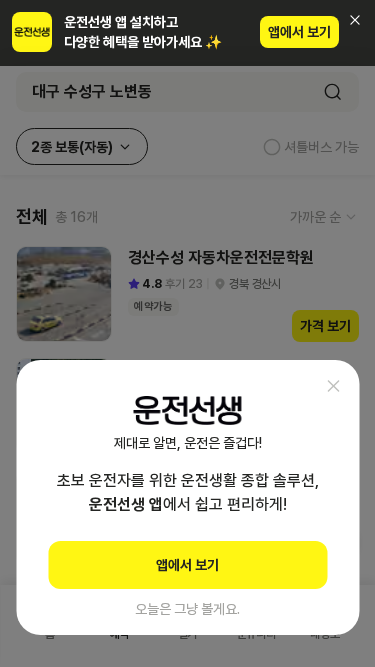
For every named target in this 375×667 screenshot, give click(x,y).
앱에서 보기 (299, 32)
